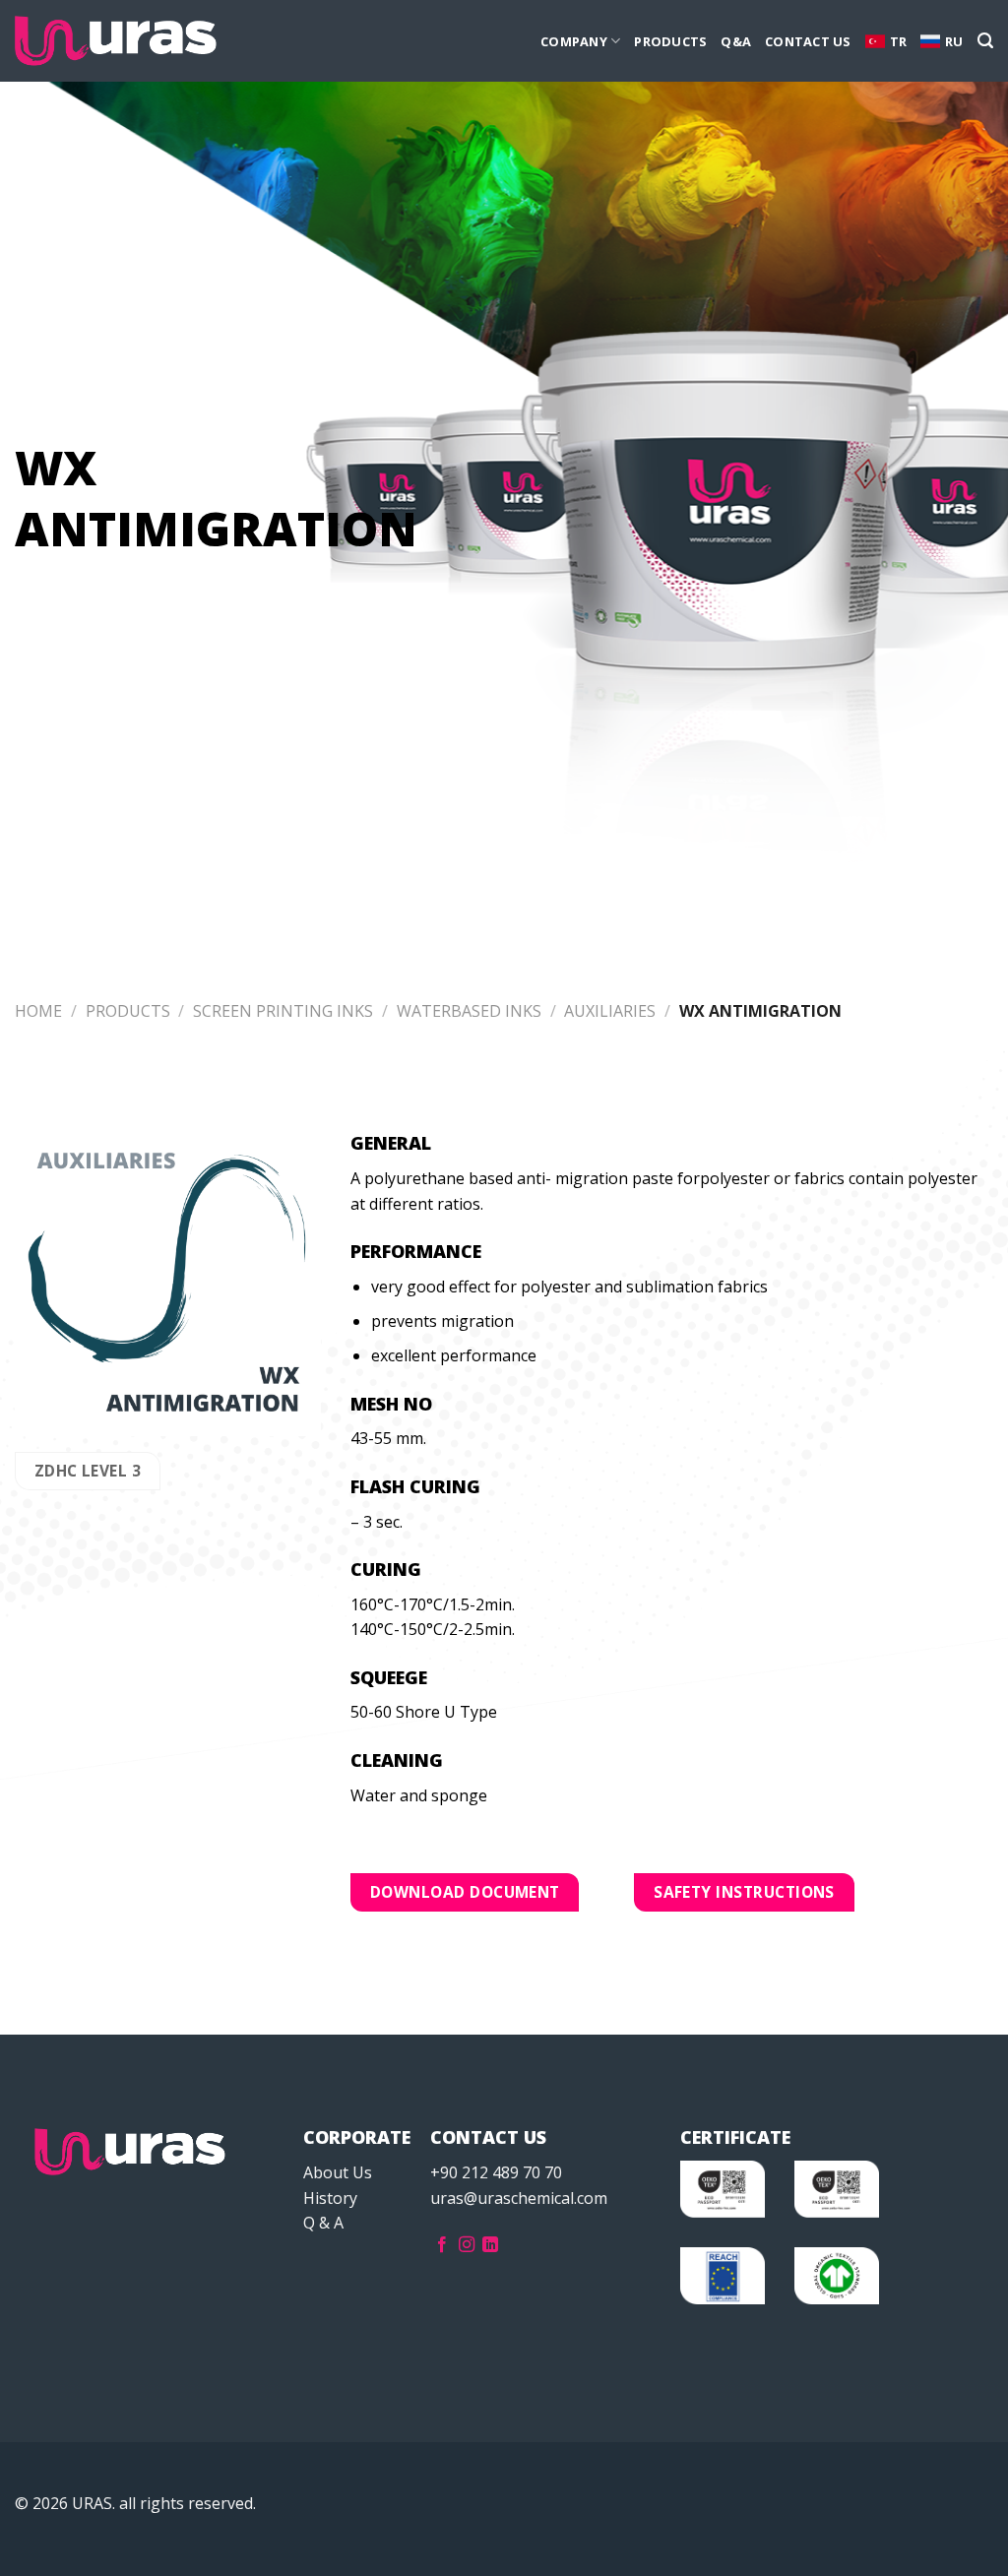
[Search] (985, 41)
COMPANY (574, 41)
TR (899, 41)
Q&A (736, 41)
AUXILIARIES (610, 1011)
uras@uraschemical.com (519, 2198)
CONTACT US (808, 41)
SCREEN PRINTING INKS (283, 1011)
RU (954, 41)
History (330, 2198)
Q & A (323, 2223)
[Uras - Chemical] (116, 41)
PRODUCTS (670, 41)
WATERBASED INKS (469, 1011)
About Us (338, 2172)
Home (38, 1011)
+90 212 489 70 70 (496, 2172)
